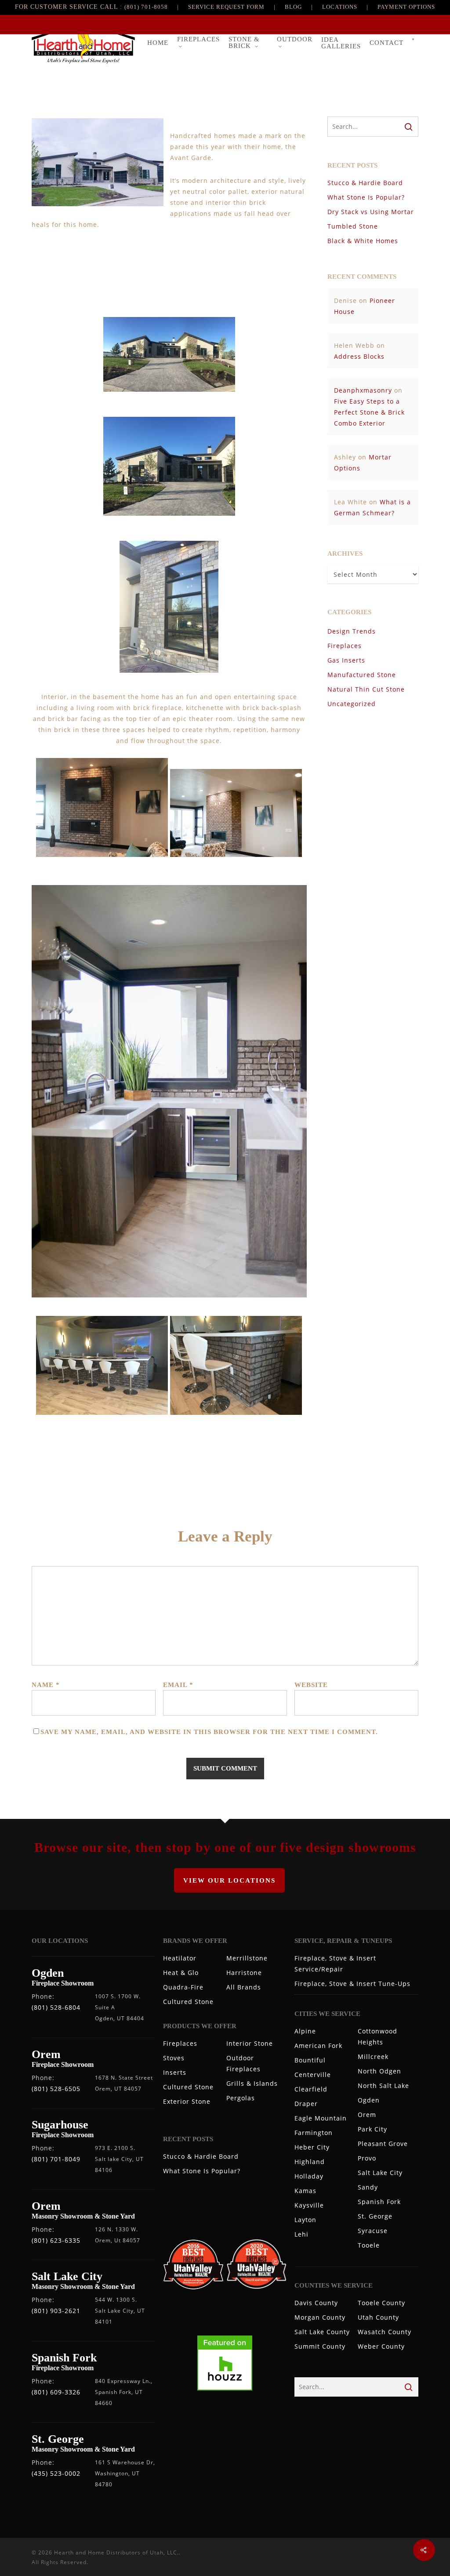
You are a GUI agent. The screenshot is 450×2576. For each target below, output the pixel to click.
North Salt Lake (383, 2086)
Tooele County (381, 2303)
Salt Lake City (380, 2173)
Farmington (314, 2133)
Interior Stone (250, 2043)
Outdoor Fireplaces (243, 2063)
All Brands (244, 1987)
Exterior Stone (187, 2101)
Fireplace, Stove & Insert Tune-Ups (352, 1984)
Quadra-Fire (183, 1987)
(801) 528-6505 (56, 2089)
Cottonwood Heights (377, 2037)
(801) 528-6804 (56, 2007)
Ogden (369, 2100)
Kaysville (309, 2205)
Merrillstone (247, 1958)
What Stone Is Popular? (366, 197)
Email (178, 1685)
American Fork (318, 2046)
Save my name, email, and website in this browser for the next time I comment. (209, 1732)
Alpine (305, 2031)
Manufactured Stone (362, 675)
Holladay (309, 2176)
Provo (367, 2158)
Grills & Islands (252, 2083)
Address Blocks (359, 356)
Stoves (174, 2058)
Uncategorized (352, 704)
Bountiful (310, 2060)
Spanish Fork (379, 2202)
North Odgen (379, 2071)
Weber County (381, 2346)
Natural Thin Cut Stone (366, 689)
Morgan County (320, 2317)
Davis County (316, 2303)
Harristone (244, 1973)
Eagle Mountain (321, 2118)
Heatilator (180, 1958)
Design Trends (352, 631)
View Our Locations (229, 1880)
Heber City (312, 2147)
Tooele (369, 2245)
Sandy (368, 2187)
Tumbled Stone (353, 226)
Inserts (175, 2072)
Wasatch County (385, 2332)
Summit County (320, 2346)
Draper (306, 2104)
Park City (372, 2129)
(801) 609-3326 (56, 2392)
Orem (367, 2115)
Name (46, 1685)
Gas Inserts (346, 660)
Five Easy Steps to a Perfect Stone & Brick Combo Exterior (369, 412)
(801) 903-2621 (56, 2311)
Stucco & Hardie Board (365, 183)
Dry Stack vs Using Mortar (371, 212)
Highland (310, 2162)
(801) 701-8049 (56, 2159)
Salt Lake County (322, 2332)
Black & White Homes (363, 241)
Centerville (313, 2075)
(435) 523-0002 (56, 2473)
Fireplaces (345, 646)
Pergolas (241, 2098)
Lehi (301, 2234)
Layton (305, 2220)
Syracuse (373, 2231)
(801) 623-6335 (56, 2240)
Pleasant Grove (383, 2144)
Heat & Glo (181, 1973)
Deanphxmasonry (363, 390)
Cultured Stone (188, 2002)
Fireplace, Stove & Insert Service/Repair (335, 1964)
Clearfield (311, 2089)
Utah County (378, 2317)
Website (311, 1685)
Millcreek (373, 2057)
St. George (375, 2216)
